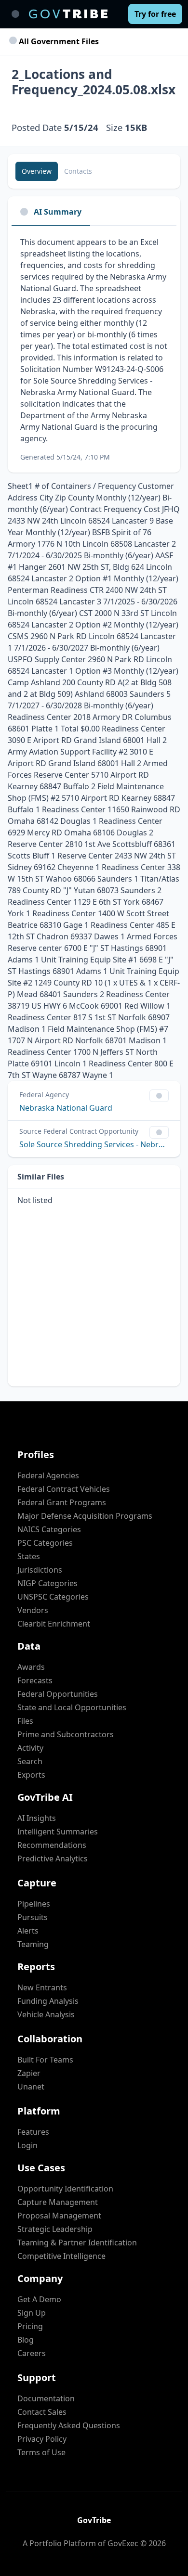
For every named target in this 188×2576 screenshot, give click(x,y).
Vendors (33, 1610)
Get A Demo (39, 2299)
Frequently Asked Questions (69, 2425)
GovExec (123, 2543)
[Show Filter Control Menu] (159, 1096)
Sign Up (32, 2313)
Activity (30, 1748)
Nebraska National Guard (66, 1108)
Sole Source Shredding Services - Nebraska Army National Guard (94, 1144)
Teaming (33, 1944)
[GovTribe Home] (68, 14)
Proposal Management (59, 2216)
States (29, 1556)
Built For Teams (45, 2060)
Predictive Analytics (53, 1858)
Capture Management (58, 2202)
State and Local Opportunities (72, 1707)
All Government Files (58, 41)
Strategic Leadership (55, 2229)
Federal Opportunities (58, 1694)
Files (25, 1721)
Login (27, 2145)
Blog (26, 2340)
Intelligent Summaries (58, 1832)
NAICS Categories (49, 1529)
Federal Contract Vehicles (64, 1489)
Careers (32, 2353)
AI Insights (37, 1818)
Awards (31, 1667)
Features (33, 2132)
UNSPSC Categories (53, 1597)
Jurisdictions (40, 1570)
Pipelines (34, 1904)
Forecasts (35, 1680)
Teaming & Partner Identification (77, 2243)
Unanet (31, 2087)
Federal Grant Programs (62, 1502)
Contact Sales (42, 2412)
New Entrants (42, 1987)
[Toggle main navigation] (15, 14)
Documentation (46, 2398)
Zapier (29, 2073)
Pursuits (33, 1917)
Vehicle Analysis (46, 2014)
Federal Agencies (48, 1475)
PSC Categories (45, 1543)
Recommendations (52, 1845)
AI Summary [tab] (58, 212)
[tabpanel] (94, 349)
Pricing (30, 2326)
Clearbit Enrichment (54, 1624)
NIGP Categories (47, 1583)
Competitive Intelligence (61, 2256)
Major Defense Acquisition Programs (85, 1516)
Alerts (28, 1931)
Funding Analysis (48, 2001)
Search (30, 1761)
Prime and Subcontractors (66, 1734)
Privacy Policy (42, 2439)
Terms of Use (41, 2452)
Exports (31, 1775)
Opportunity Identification (65, 2189)
